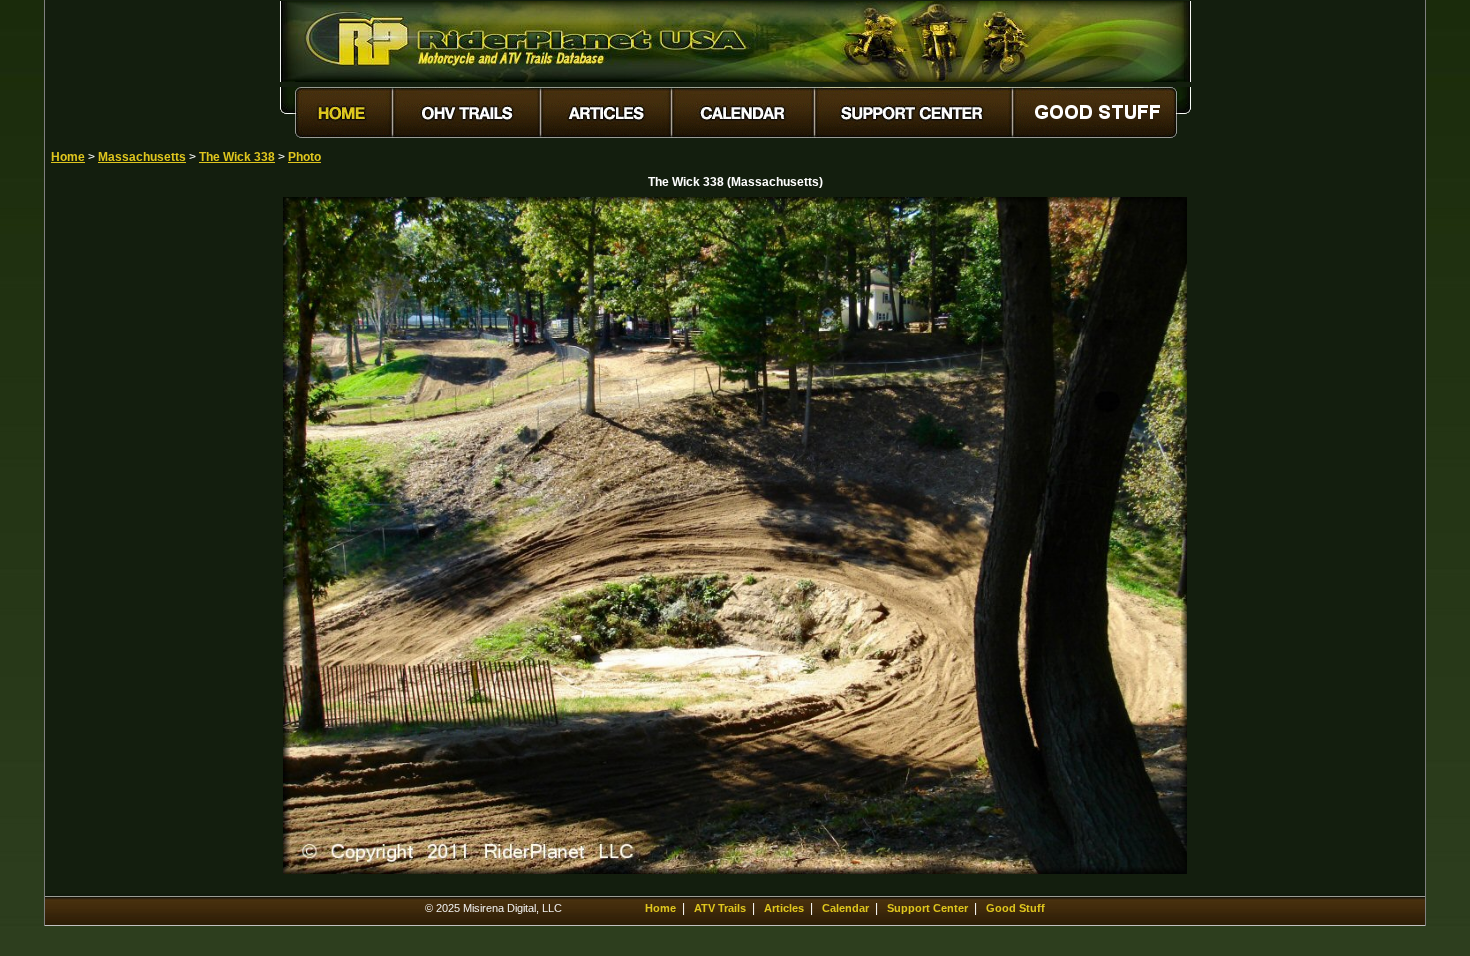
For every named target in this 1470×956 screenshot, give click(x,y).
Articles (784, 908)
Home (68, 157)
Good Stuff (1015, 908)
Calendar (845, 908)
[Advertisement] (121, 497)
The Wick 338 (237, 157)
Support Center (927, 908)
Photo (304, 157)
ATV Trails (720, 908)
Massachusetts (142, 157)
